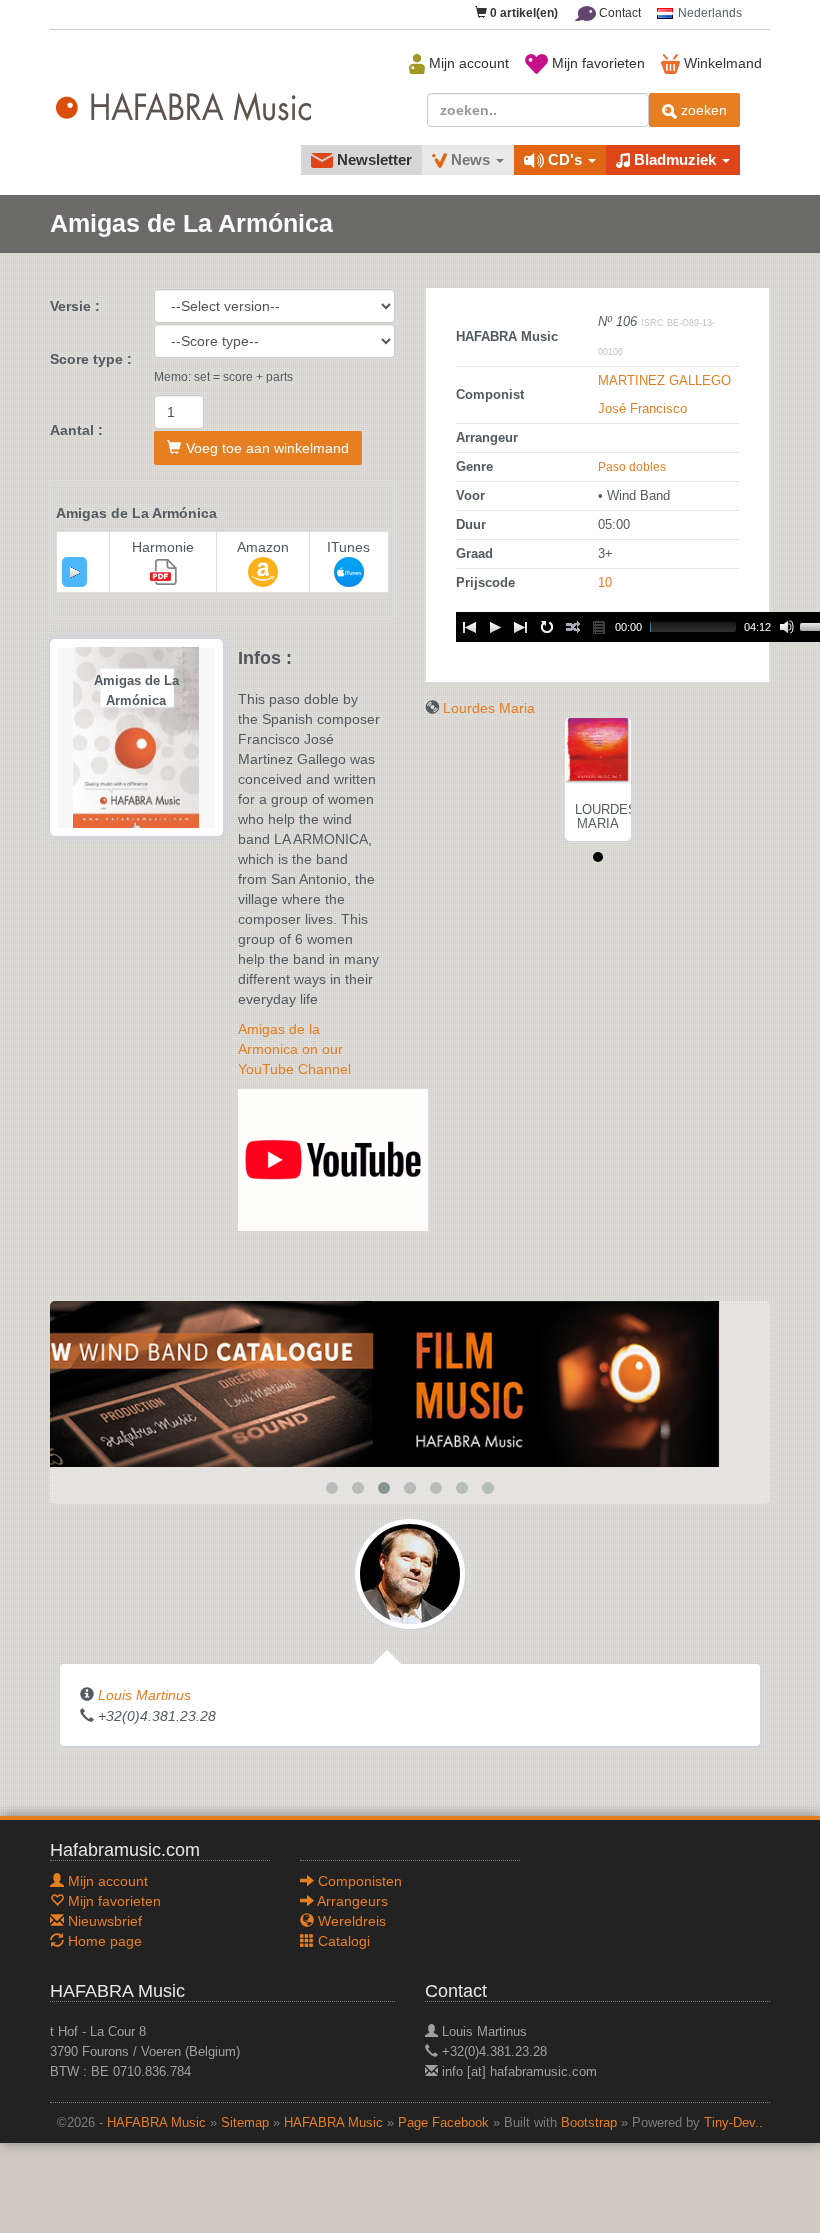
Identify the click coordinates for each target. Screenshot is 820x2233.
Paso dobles (632, 467)
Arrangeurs (351, 1901)
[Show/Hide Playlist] (599, 627)
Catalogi (342, 1941)
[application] (74, 572)
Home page (103, 1941)
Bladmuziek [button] (675, 159)
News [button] (470, 159)
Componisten (358, 1881)
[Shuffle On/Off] (573, 627)
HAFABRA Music (156, 2123)
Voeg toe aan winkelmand (267, 448)
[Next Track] (521, 627)
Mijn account (467, 63)
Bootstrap (589, 2123)
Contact (618, 13)
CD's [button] (565, 159)
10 (605, 583)
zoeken (702, 110)
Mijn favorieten (596, 63)
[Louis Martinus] (410, 1573)
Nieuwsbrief (103, 1921)
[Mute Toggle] (787, 627)
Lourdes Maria (489, 708)
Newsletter (372, 159)
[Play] (75, 572)
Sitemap (245, 2123)
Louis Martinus (144, 1695)
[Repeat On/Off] (547, 627)
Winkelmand (721, 63)
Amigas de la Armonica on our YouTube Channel (294, 1049)
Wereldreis (350, 1921)
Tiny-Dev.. (733, 2123)
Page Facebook (443, 2123)
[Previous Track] (469, 627)
